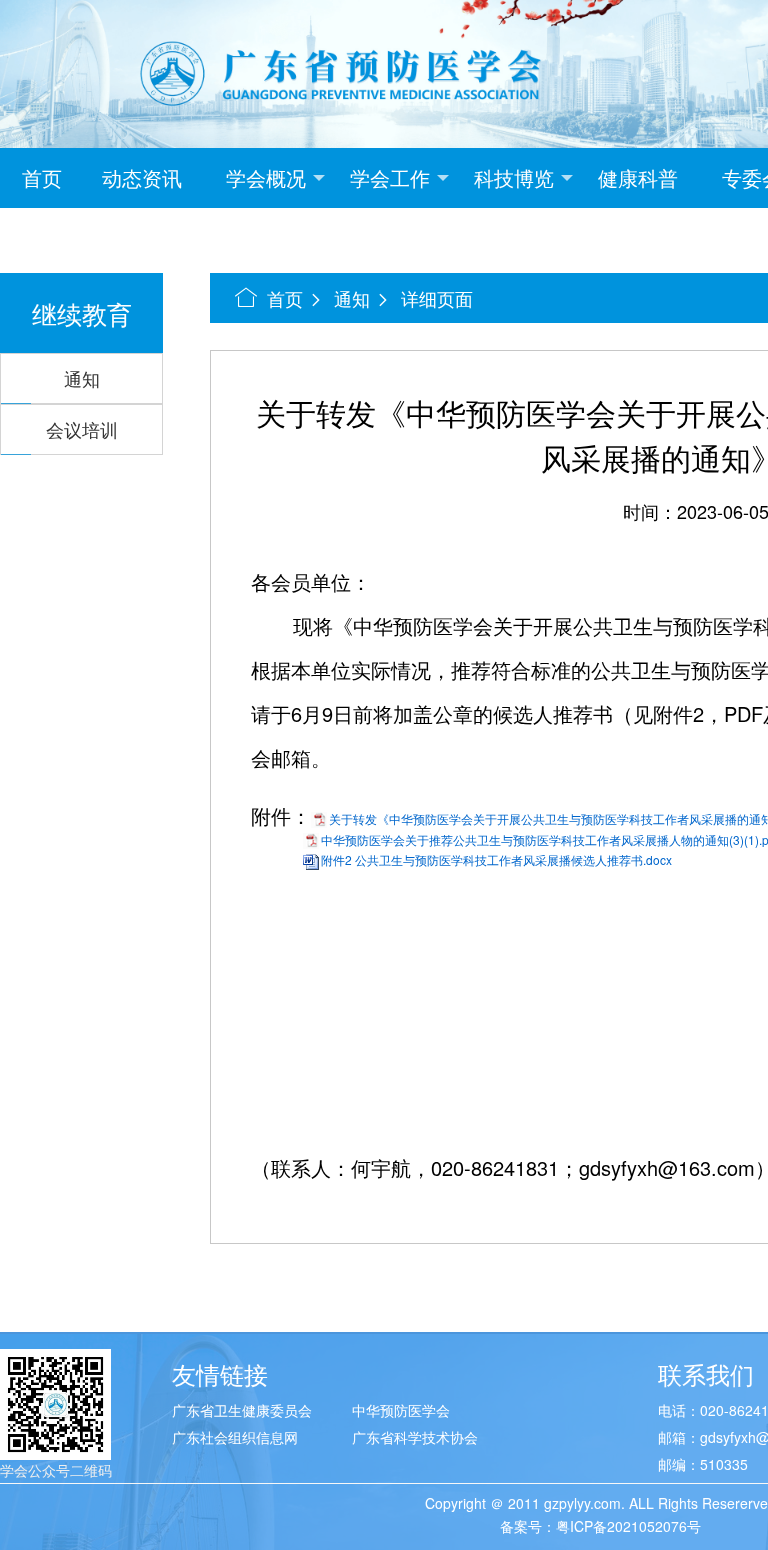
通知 (82, 378)
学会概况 (266, 177)
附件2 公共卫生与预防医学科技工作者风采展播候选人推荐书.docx (496, 859)
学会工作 (390, 177)
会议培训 (82, 429)
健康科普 (638, 177)
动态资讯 (142, 177)
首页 (42, 177)
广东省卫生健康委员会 (242, 1410)
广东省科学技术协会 (415, 1437)
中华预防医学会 (401, 1410)
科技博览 (514, 177)
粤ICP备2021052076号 (628, 1526)
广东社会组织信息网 (235, 1437)
